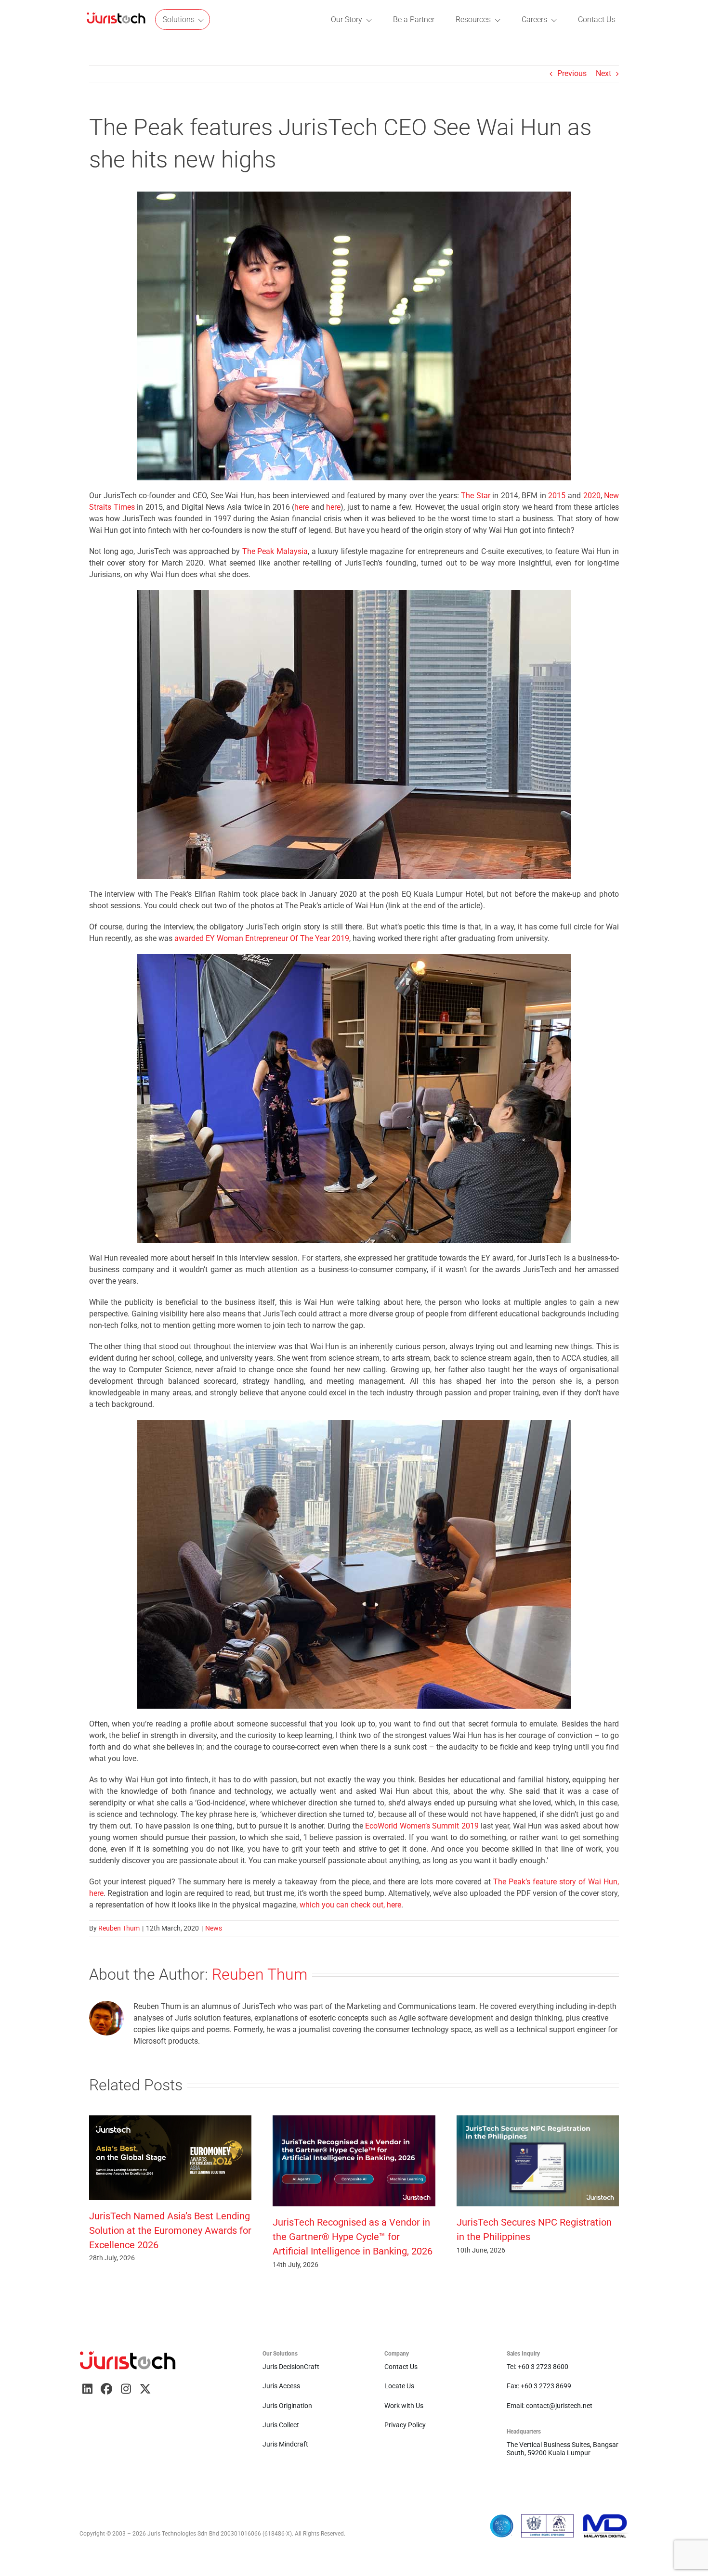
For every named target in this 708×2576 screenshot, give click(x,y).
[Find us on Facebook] (106, 2389)
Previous (572, 73)
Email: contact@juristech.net (550, 2406)
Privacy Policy (405, 2425)
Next (603, 73)
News (214, 1928)
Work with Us (404, 2406)
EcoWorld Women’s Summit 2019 (422, 1826)
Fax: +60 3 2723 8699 (539, 2386)
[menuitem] (116, 19)
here (302, 507)
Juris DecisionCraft (291, 2367)
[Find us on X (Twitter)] (145, 2389)
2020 (592, 496)
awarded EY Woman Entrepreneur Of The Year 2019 (262, 938)
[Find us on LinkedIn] (87, 2389)
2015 (557, 496)
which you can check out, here (350, 1905)
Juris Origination (287, 2406)
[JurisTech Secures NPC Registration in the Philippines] (538, 2120)
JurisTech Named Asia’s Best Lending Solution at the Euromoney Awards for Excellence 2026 (170, 2230)
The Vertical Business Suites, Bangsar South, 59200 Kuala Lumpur (563, 2448)
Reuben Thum (119, 1928)
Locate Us (399, 2386)
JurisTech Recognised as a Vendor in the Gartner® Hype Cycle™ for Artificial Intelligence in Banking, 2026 (353, 2237)
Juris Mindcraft (285, 2444)
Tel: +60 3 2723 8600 (538, 2367)
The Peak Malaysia (275, 551)
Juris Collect (281, 2425)
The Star (476, 496)
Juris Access (281, 2386)
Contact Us (401, 2367)
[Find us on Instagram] (126, 2389)
